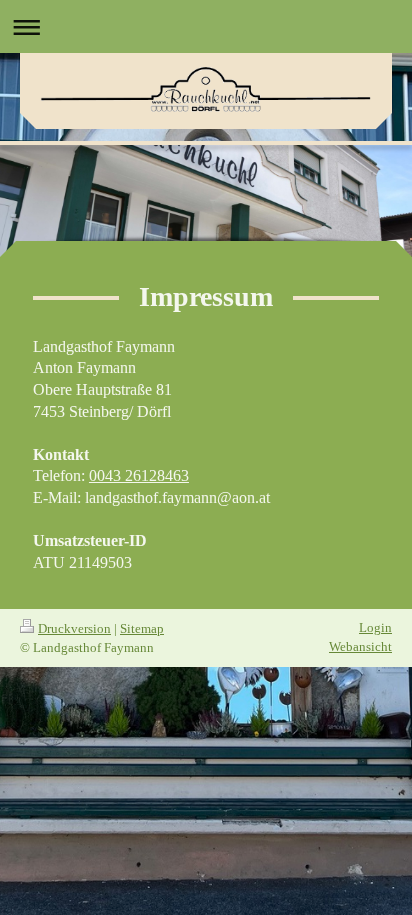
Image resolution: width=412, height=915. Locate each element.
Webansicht (360, 646)
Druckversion (74, 628)
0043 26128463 (139, 475)
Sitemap (142, 628)
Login (375, 627)
